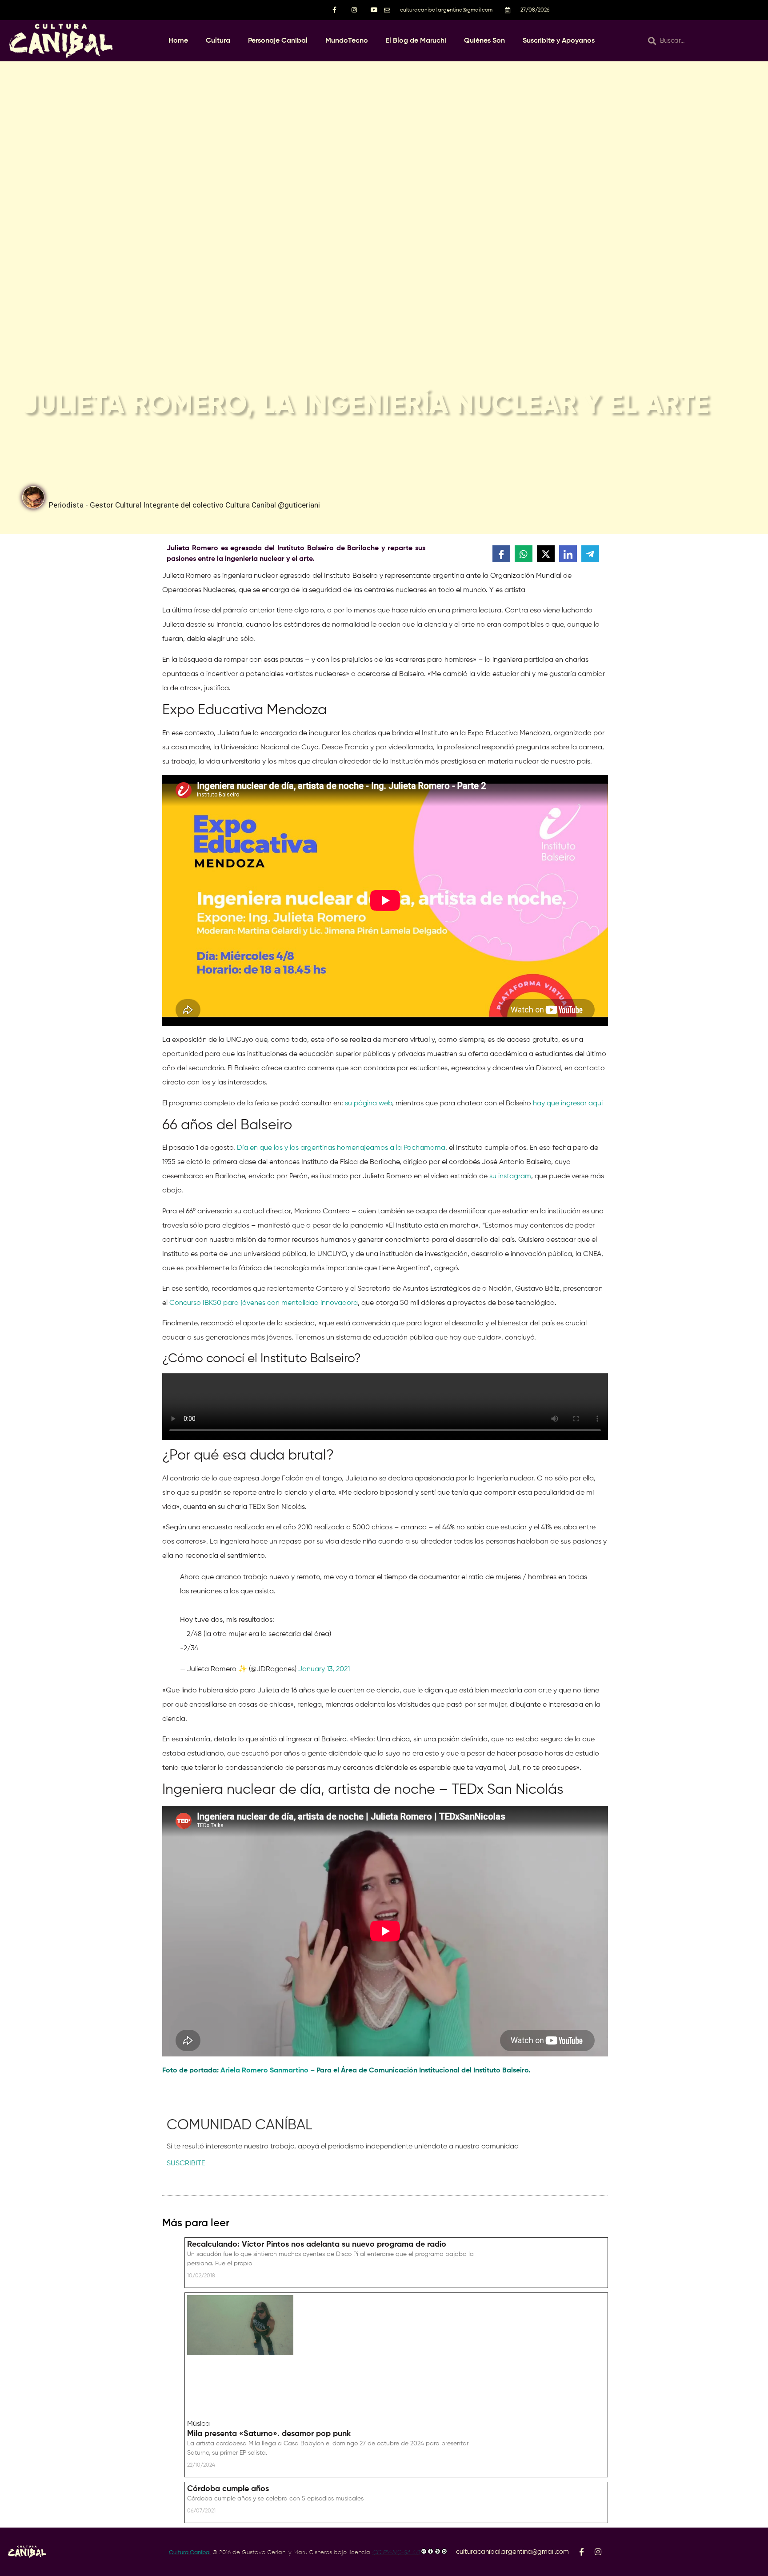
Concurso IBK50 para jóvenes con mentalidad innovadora (264, 1303)
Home (178, 41)
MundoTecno (347, 41)
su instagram (510, 1176)
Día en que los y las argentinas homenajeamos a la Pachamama (341, 1148)
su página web (368, 1104)
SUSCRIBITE (186, 2164)
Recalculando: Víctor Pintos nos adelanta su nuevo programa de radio (317, 2244)
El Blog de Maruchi (416, 41)
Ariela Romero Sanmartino (264, 2071)
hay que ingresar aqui (568, 1104)
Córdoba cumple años (228, 2489)
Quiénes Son (484, 41)
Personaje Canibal (278, 41)
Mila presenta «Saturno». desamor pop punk (269, 2434)
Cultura (218, 41)
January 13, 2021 (324, 1669)
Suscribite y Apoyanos (559, 41)
